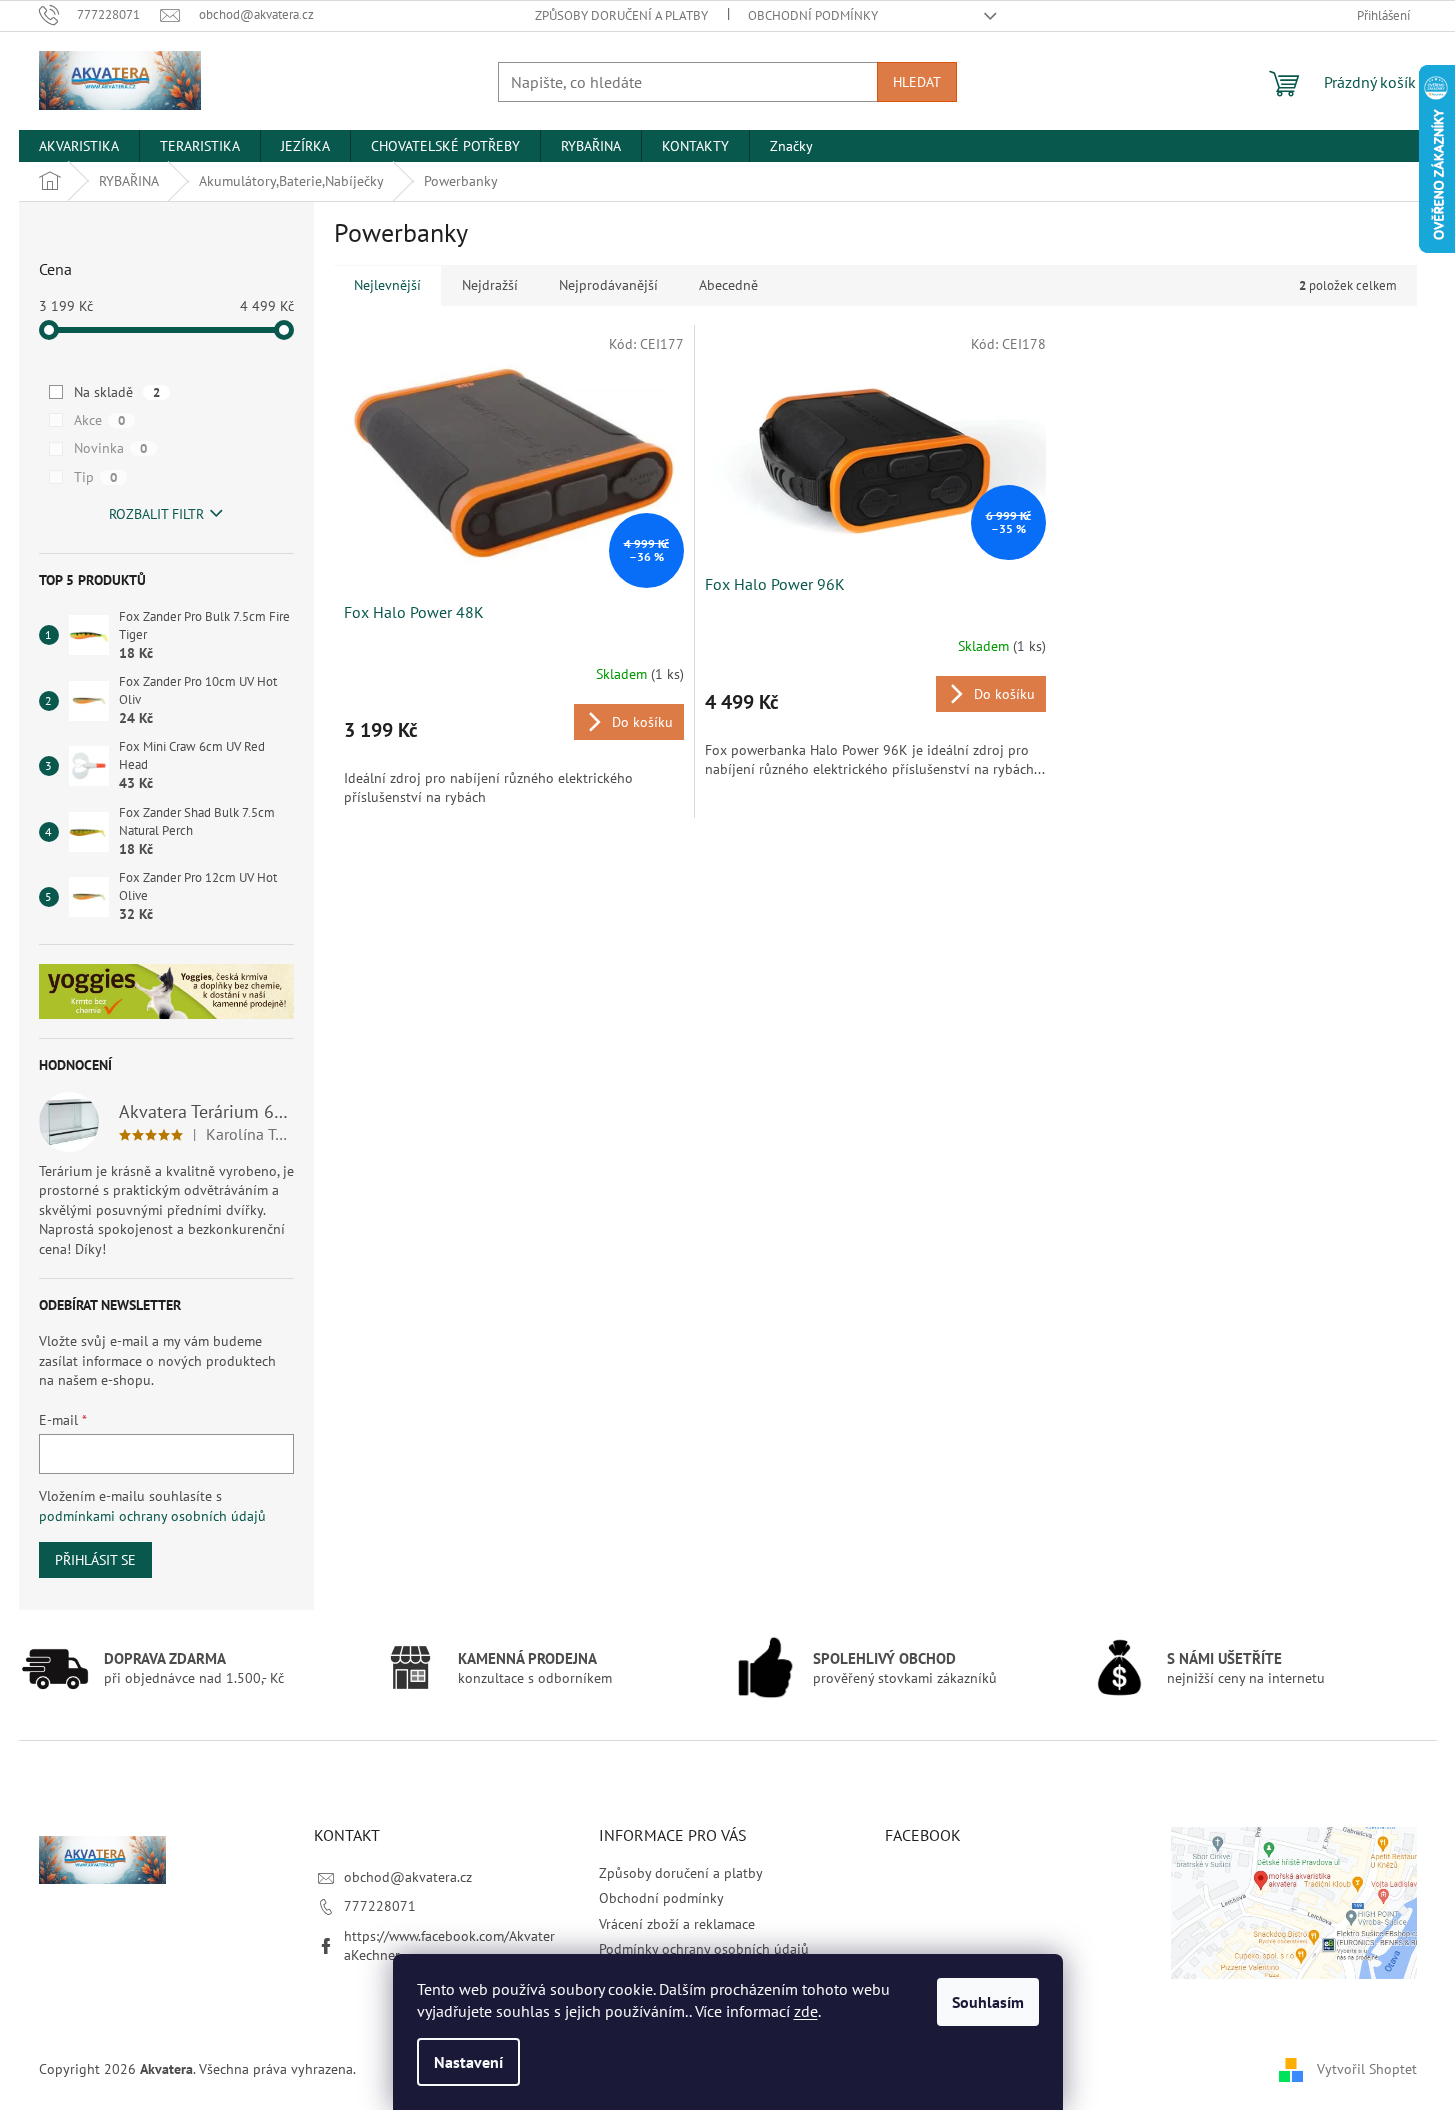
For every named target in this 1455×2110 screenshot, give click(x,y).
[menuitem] (79, 146)
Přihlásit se (95, 1560)
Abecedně (728, 285)
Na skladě (117, 392)
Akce (99, 420)
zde (806, 2011)
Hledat (917, 82)
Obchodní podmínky (813, 15)
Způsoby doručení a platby (621, 15)
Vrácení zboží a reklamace (677, 1924)
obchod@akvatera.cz (408, 1877)
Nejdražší (490, 285)
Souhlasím (988, 2002)
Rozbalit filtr (156, 514)
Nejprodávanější (608, 285)
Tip (95, 477)
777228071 (380, 1906)
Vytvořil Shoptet (1367, 2068)
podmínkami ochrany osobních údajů (152, 1516)
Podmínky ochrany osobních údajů (704, 1949)
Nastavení (468, 2062)
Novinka (110, 448)
